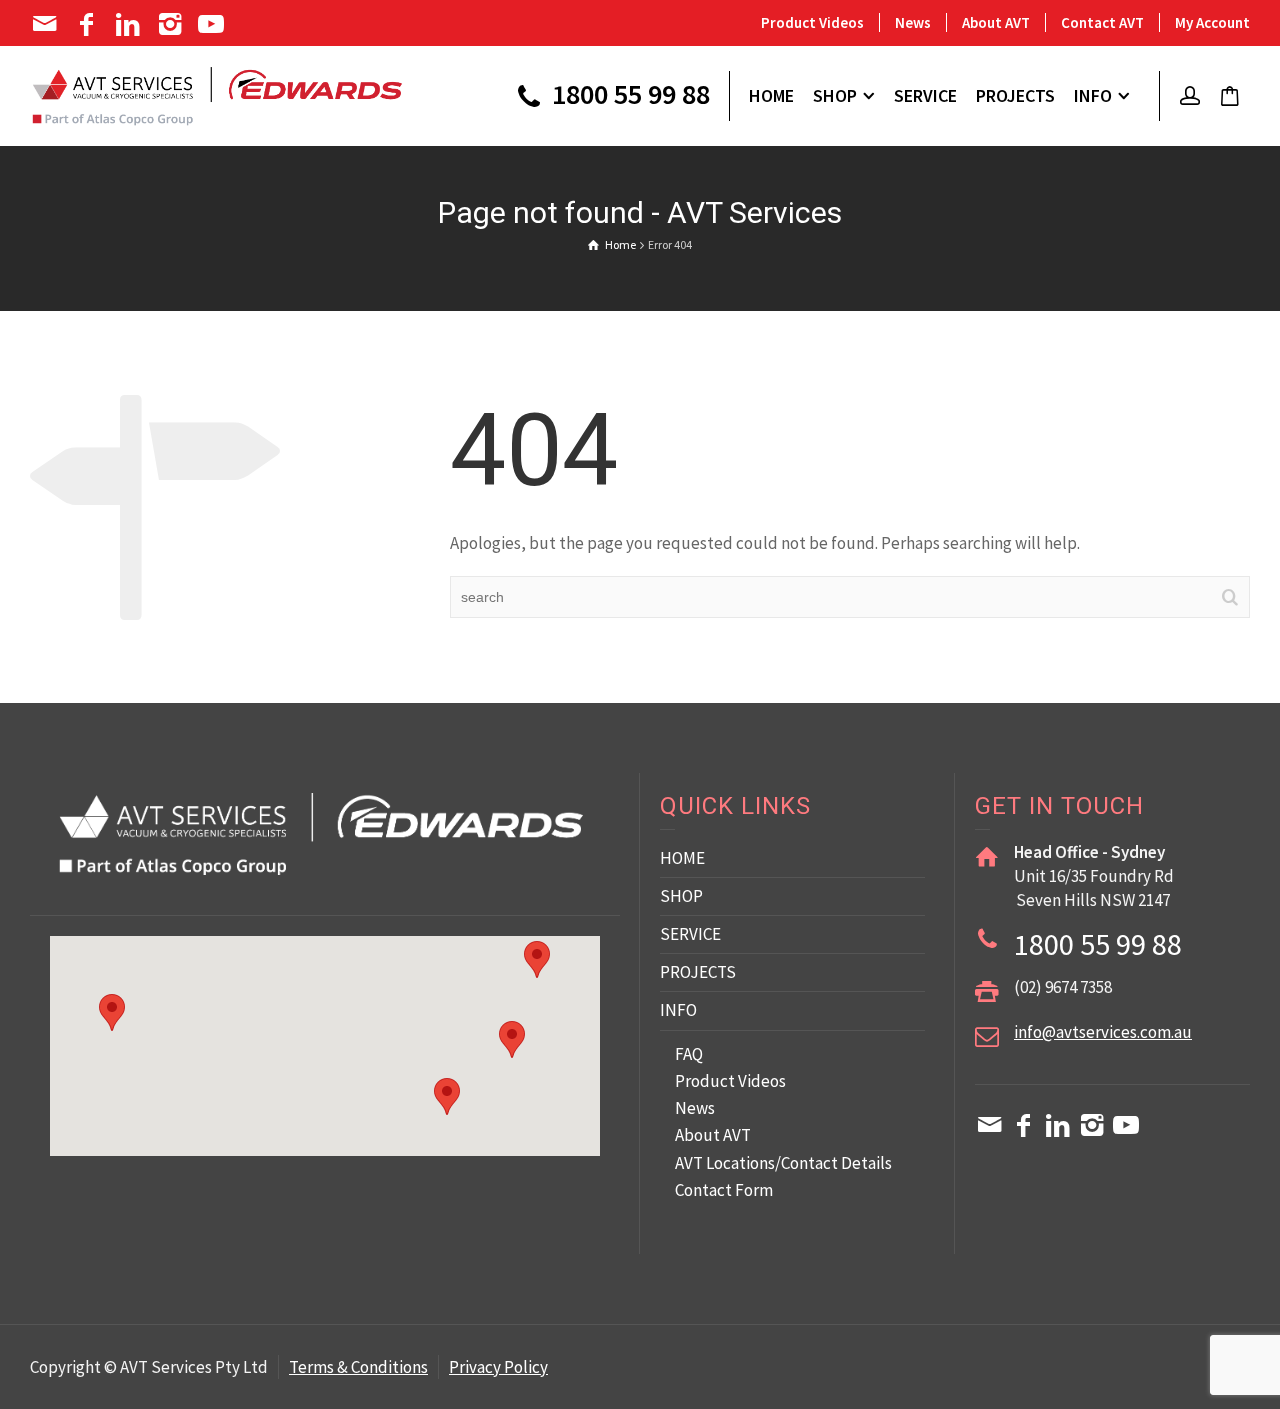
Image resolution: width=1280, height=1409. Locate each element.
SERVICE (690, 934)
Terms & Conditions (358, 1367)
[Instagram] (171, 24)
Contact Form (724, 1190)
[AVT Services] (217, 94)
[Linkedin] (129, 24)
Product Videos (812, 22)
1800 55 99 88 (628, 96)
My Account (1212, 22)
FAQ (689, 1054)
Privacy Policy (498, 1367)
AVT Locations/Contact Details (783, 1163)
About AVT (996, 22)
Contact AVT (1102, 22)
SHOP (681, 896)
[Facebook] (88, 24)
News (913, 22)
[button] (512, 1039)
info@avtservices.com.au (1103, 1032)
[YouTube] (213, 24)
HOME (682, 858)
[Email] (46, 24)
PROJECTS (698, 972)
